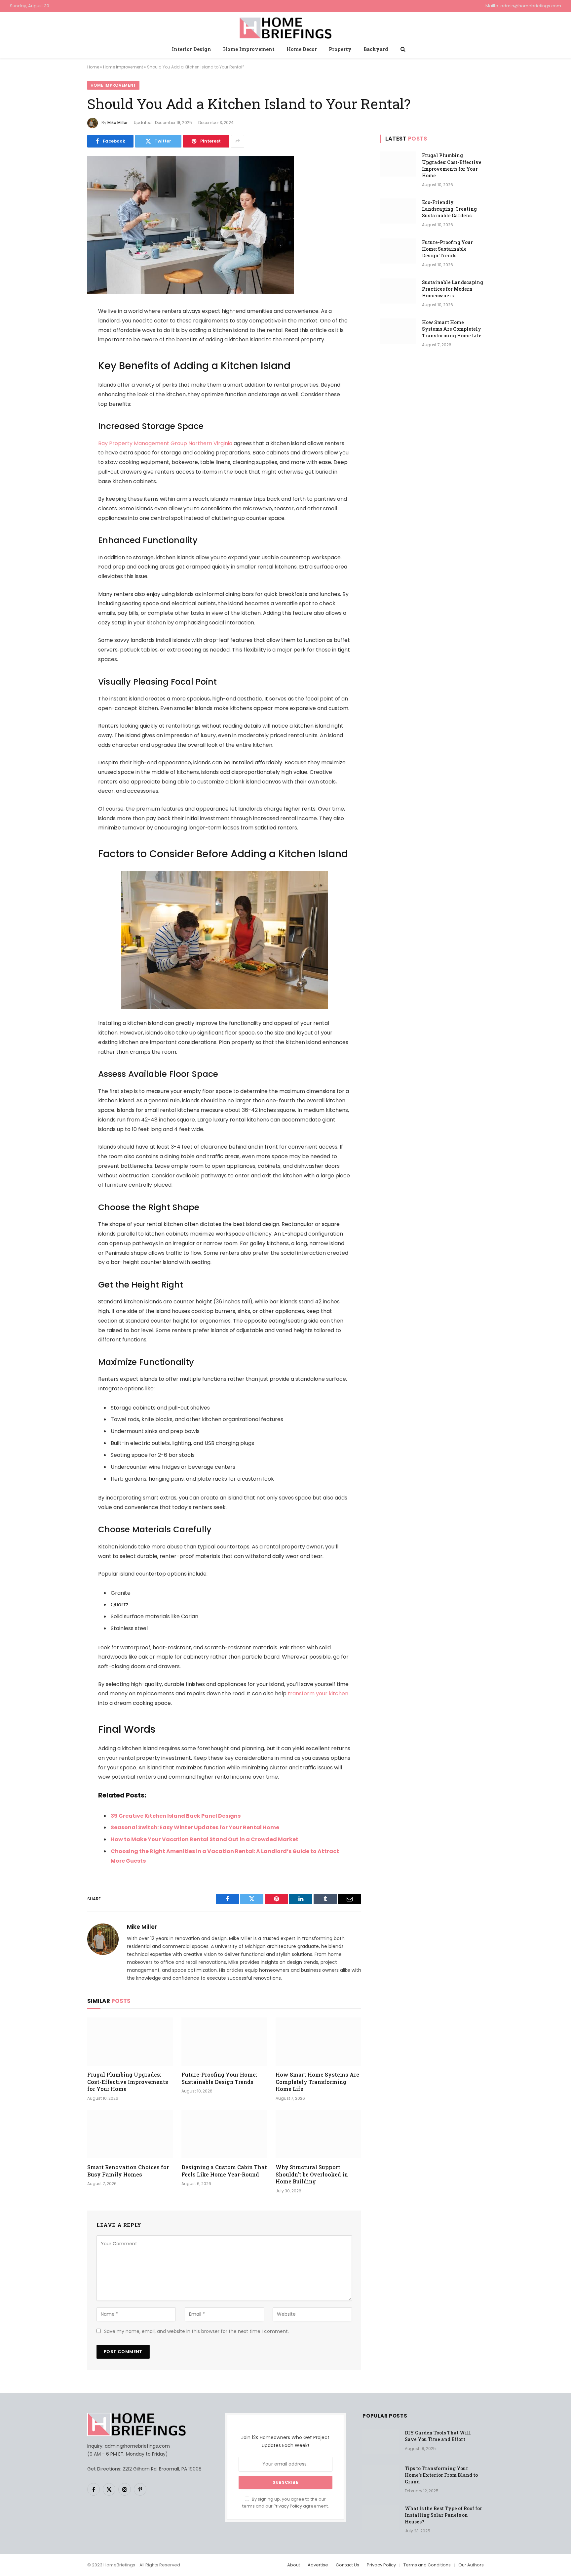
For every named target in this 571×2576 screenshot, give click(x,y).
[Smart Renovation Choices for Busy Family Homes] (130, 2134)
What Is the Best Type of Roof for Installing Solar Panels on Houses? (443, 2515)
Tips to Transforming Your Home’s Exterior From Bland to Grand (441, 2475)
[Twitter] (64, 345)
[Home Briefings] (286, 27)
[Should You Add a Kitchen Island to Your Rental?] (191, 292)
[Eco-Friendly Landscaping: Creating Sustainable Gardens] (398, 211)
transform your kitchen (318, 1693)
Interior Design (191, 49)
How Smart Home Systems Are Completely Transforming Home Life (317, 2082)
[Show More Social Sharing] (238, 141)
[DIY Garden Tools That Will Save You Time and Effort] (381, 2441)
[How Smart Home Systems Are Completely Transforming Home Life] (318, 2042)
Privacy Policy (288, 2506)
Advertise (318, 2565)
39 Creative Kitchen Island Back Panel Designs (176, 1816)
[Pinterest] (64, 379)
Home (93, 67)
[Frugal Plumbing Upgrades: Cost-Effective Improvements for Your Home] (130, 2042)
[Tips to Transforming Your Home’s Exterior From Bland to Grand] (381, 2477)
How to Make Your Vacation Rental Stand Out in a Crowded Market (205, 1839)
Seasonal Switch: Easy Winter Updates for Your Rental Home (195, 1827)
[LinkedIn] (64, 362)
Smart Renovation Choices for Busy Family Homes (128, 2171)
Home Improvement (249, 49)
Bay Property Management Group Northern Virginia (165, 443)
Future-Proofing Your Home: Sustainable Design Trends (219, 2078)
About (294, 2565)
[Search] (402, 49)
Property (340, 49)
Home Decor (302, 49)
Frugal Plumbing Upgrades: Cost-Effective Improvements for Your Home (128, 2082)
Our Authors (471, 2565)
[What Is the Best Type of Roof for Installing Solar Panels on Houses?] (381, 2517)
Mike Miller (117, 123)
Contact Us (347, 2565)
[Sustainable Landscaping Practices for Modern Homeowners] (398, 291)
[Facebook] (64, 328)
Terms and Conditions (427, 2565)
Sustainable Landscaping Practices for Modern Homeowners (453, 289)
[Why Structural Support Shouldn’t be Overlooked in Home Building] (318, 2134)
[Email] (64, 396)
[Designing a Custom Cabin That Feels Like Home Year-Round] (224, 2134)
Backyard (376, 49)
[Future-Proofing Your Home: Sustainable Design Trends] (224, 2042)
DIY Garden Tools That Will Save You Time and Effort (438, 2436)
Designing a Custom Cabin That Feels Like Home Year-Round (224, 2171)
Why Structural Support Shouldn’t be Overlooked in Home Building (312, 2174)
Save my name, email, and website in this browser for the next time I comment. (196, 2331)
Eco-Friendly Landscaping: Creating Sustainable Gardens (449, 209)
